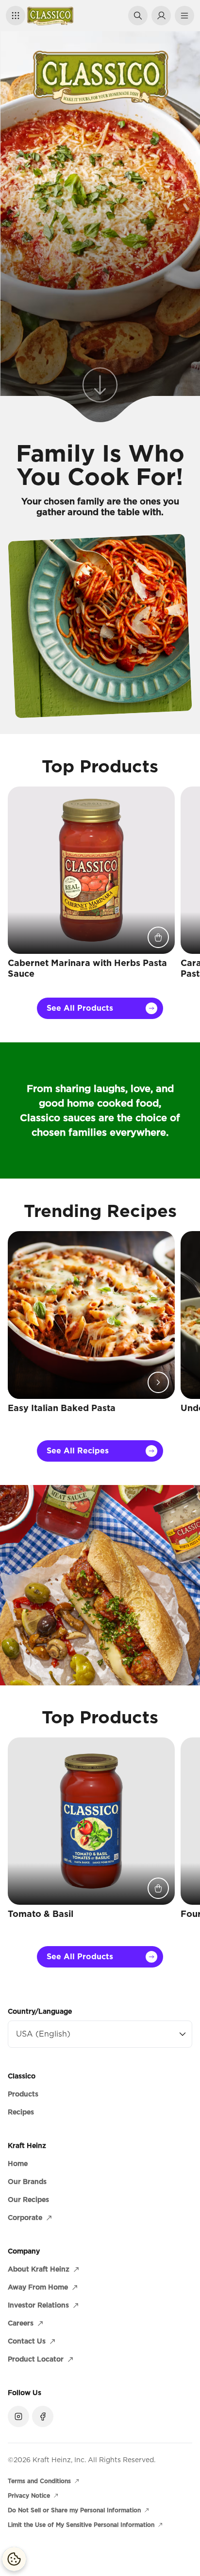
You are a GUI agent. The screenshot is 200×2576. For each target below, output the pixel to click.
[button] (16, 16)
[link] (100, 387)
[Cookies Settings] (14, 2559)
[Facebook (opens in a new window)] (43, 2416)
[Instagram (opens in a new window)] (18, 2416)
